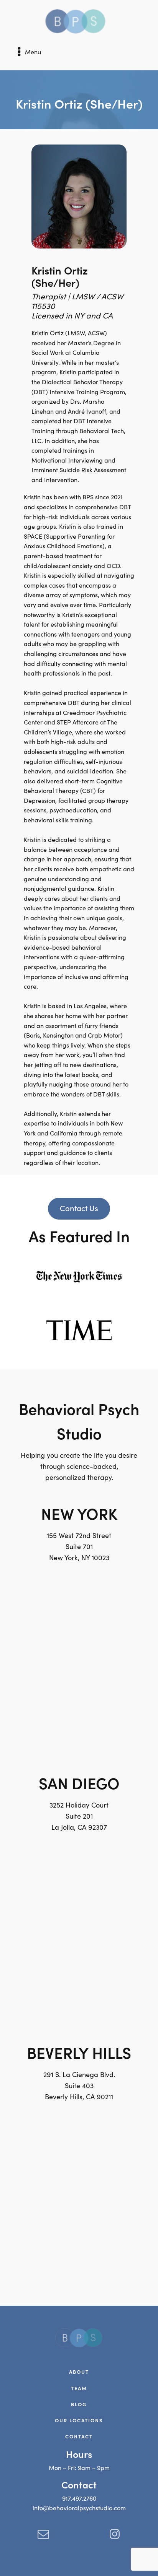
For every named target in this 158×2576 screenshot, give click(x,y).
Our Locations (79, 2420)
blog (79, 2404)
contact (79, 2436)
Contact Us (79, 1208)
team (79, 2388)
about (79, 2372)
